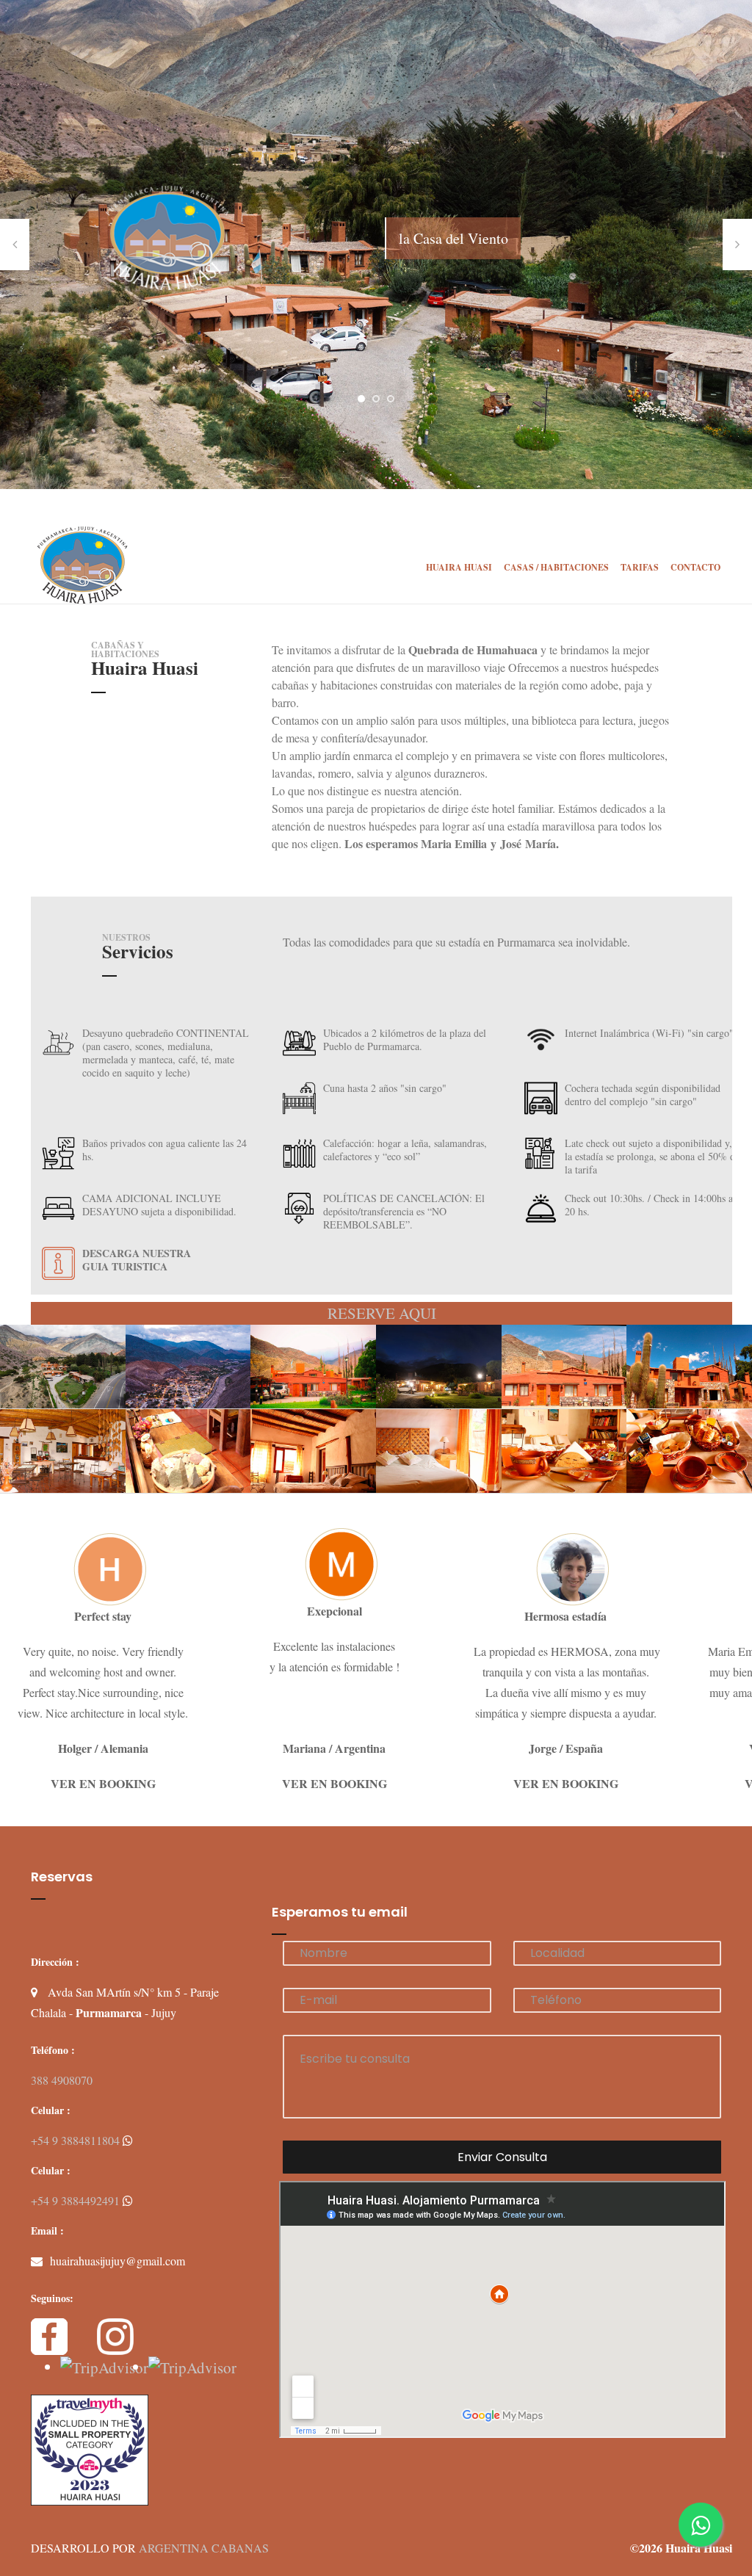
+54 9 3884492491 (77, 2200)
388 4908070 (62, 2080)
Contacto (695, 567)
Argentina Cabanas (204, 2548)
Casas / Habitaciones (556, 567)
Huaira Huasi (459, 567)
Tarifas (640, 567)
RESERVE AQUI (382, 1313)
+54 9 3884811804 (77, 2140)
